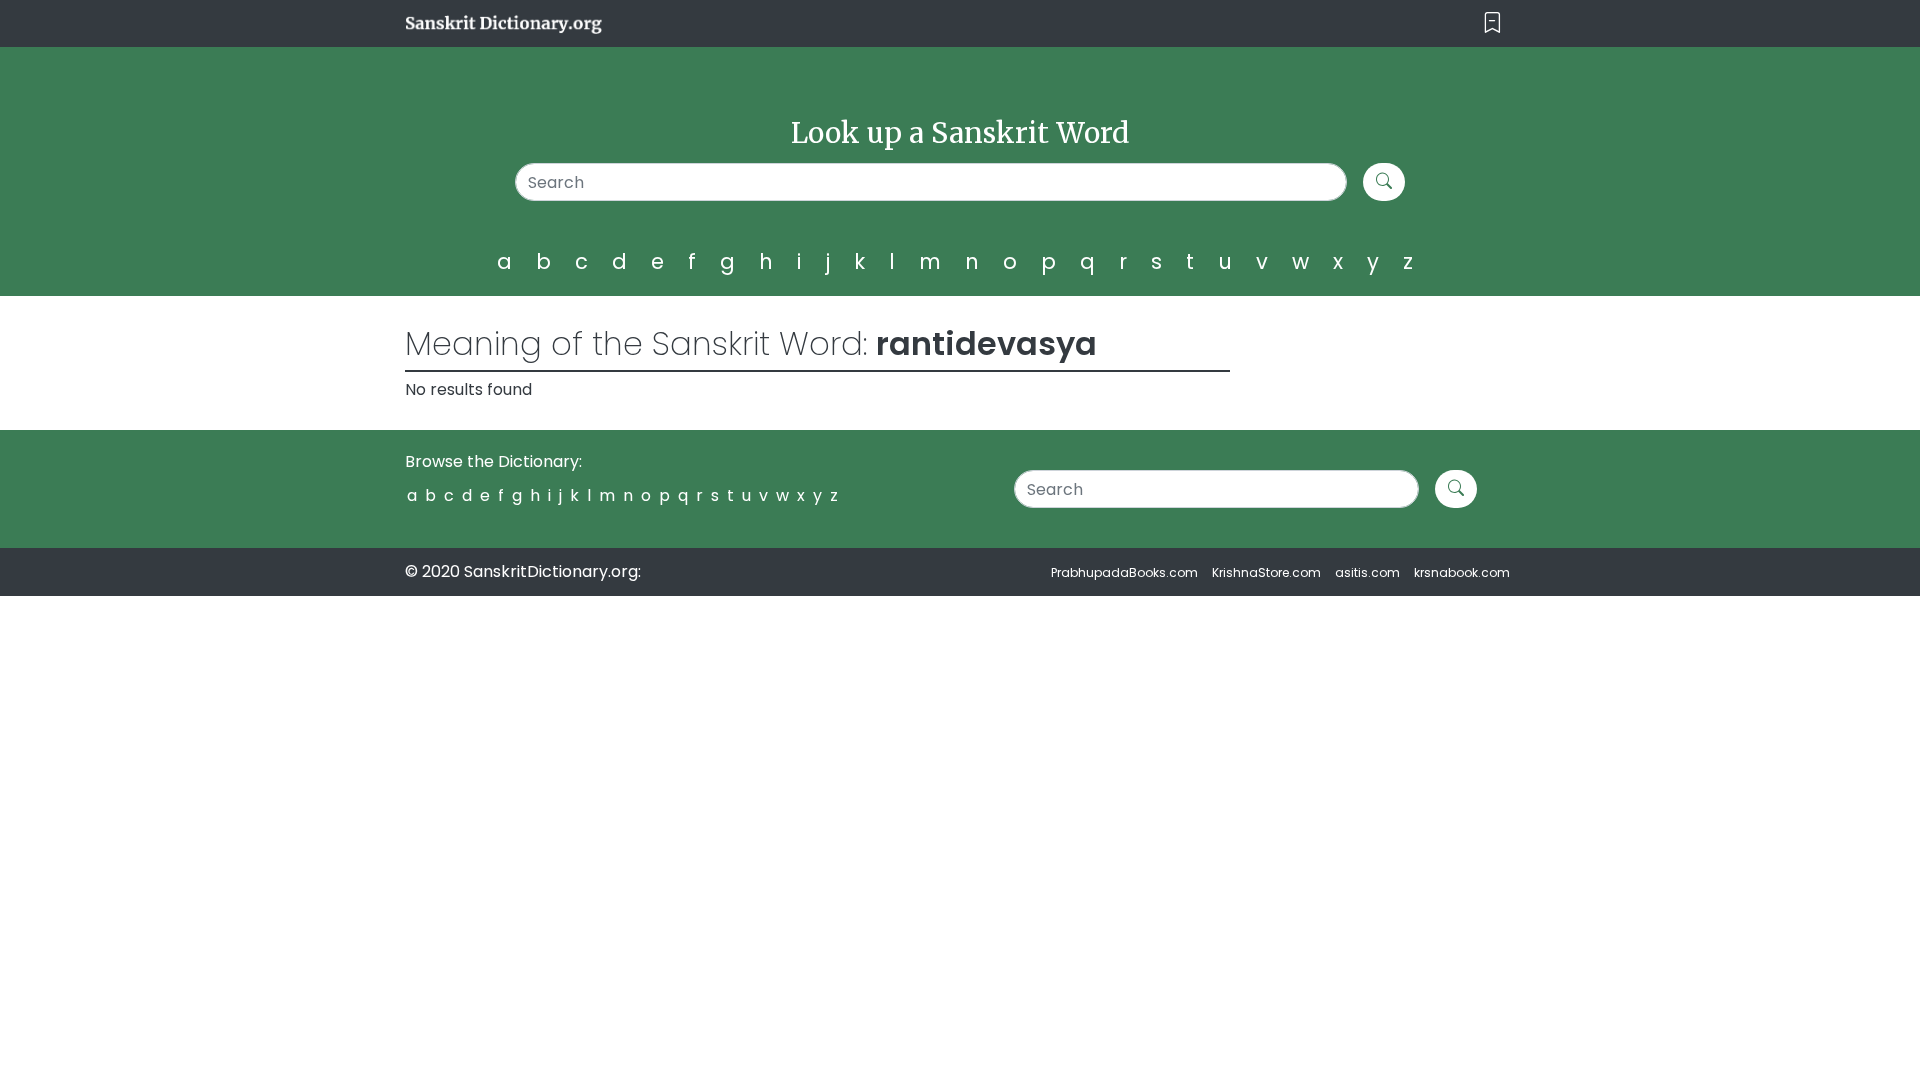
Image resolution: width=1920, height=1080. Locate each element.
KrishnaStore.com (1266, 572)
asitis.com (1367, 572)
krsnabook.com (1462, 572)
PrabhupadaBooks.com (1124, 572)
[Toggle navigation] (1492, 23)
